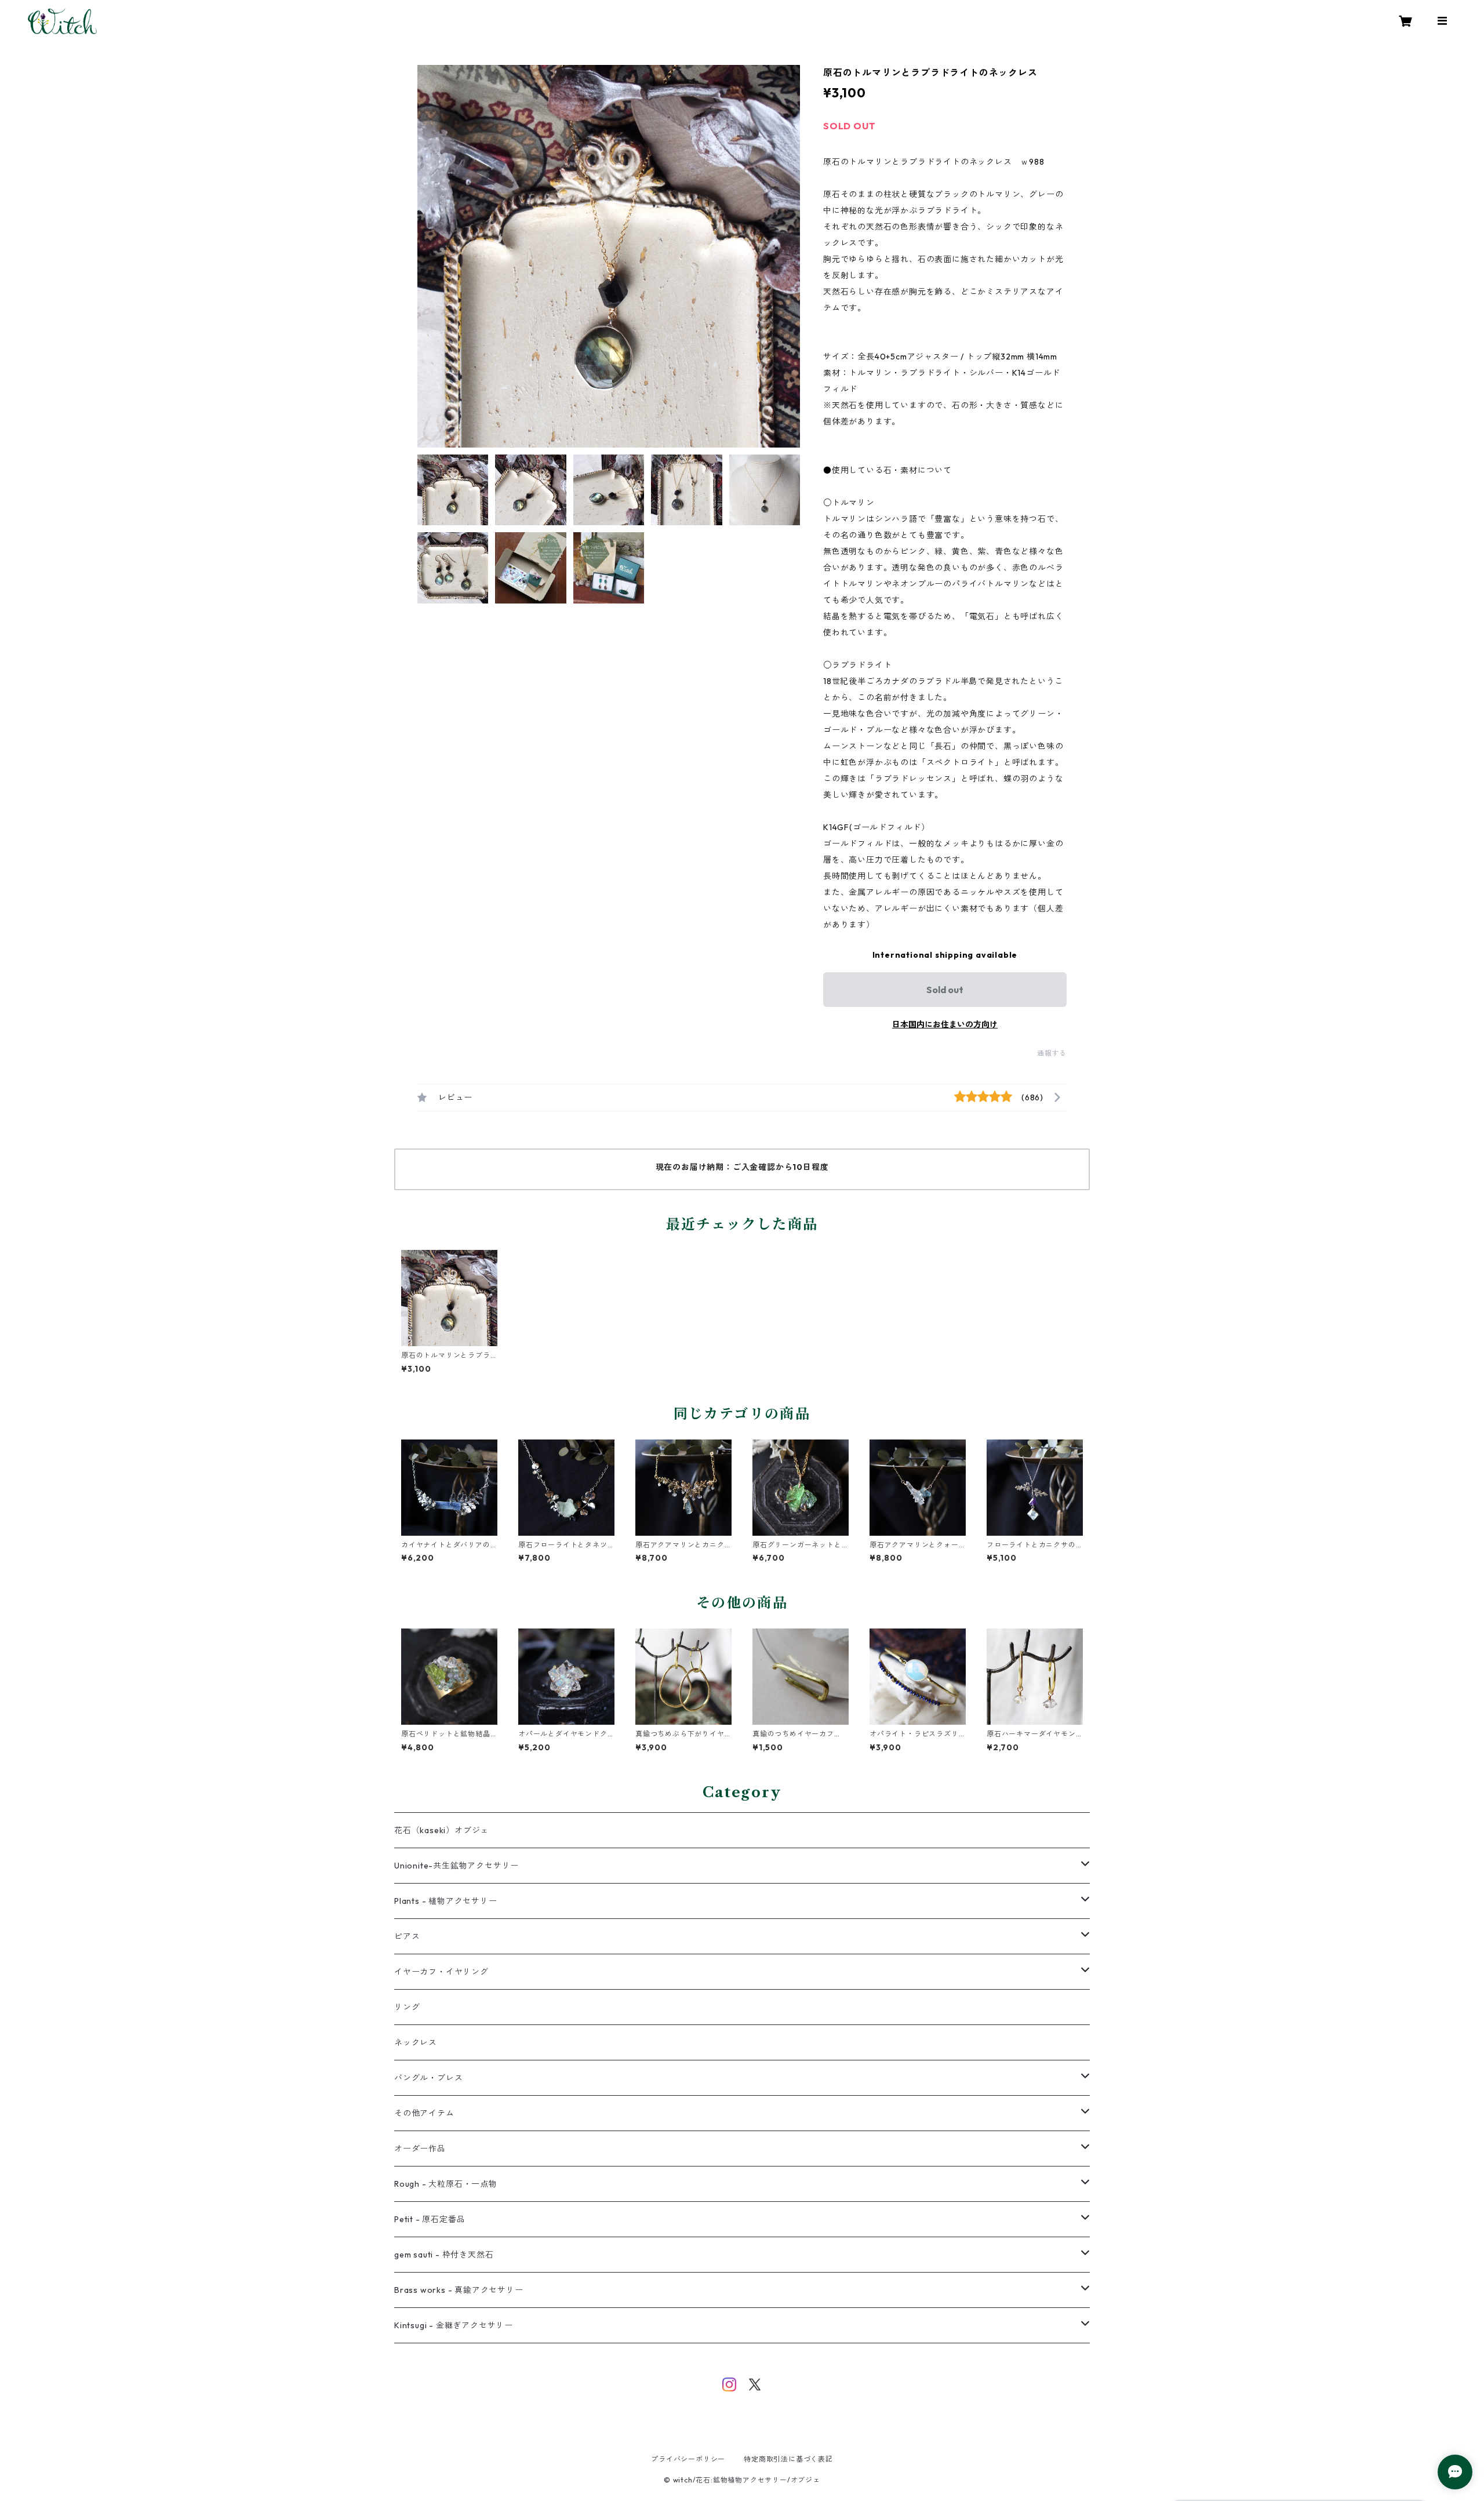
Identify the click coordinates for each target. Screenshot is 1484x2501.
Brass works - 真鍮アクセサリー (459, 2290)
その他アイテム (424, 2113)
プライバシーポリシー (688, 2459)
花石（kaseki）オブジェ (441, 1830)
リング (407, 2007)
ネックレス (416, 2042)
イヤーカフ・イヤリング (441, 1972)
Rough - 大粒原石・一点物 (446, 2184)
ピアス (407, 1936)
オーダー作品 (420, 2149)
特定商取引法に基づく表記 (788, 2459)
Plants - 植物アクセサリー (446, 1901)
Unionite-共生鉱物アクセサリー (457, 1866)
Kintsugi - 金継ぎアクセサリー (454, 2325)
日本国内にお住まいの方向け (945, 1024)
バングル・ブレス (428, 2078)
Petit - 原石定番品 (430, 2219)
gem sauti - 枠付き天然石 (444, 2255)
